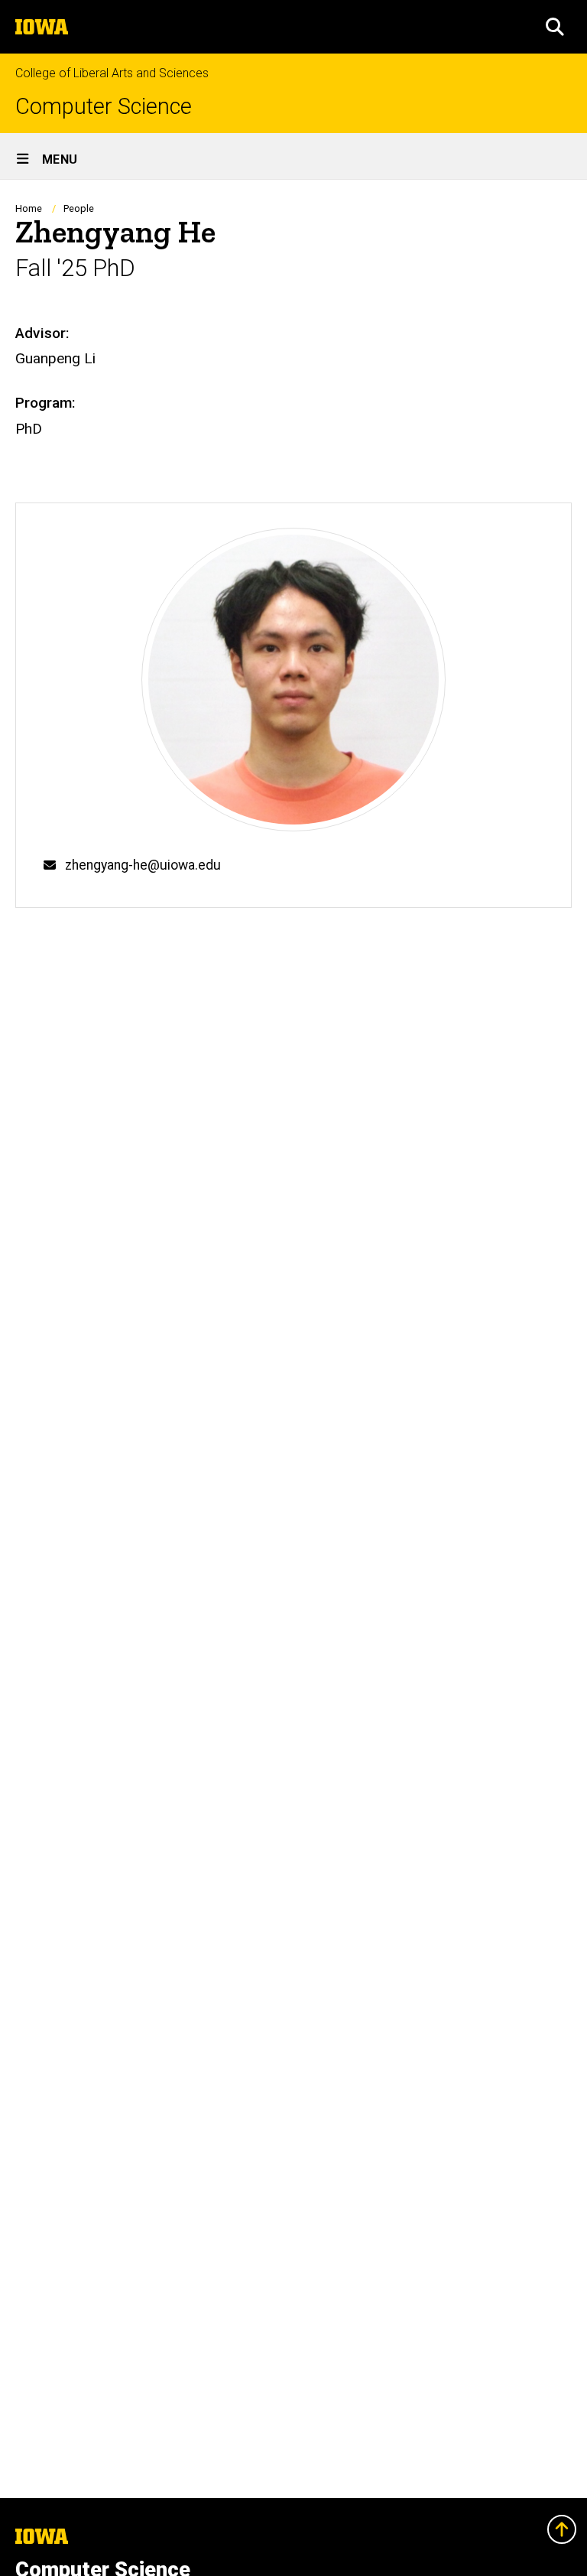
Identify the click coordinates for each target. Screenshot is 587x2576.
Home (29, 208)
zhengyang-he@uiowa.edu (143, 865)
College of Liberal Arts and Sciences (112, 73)
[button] (555, 27)
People (79, 208)
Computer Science (104, 107)
